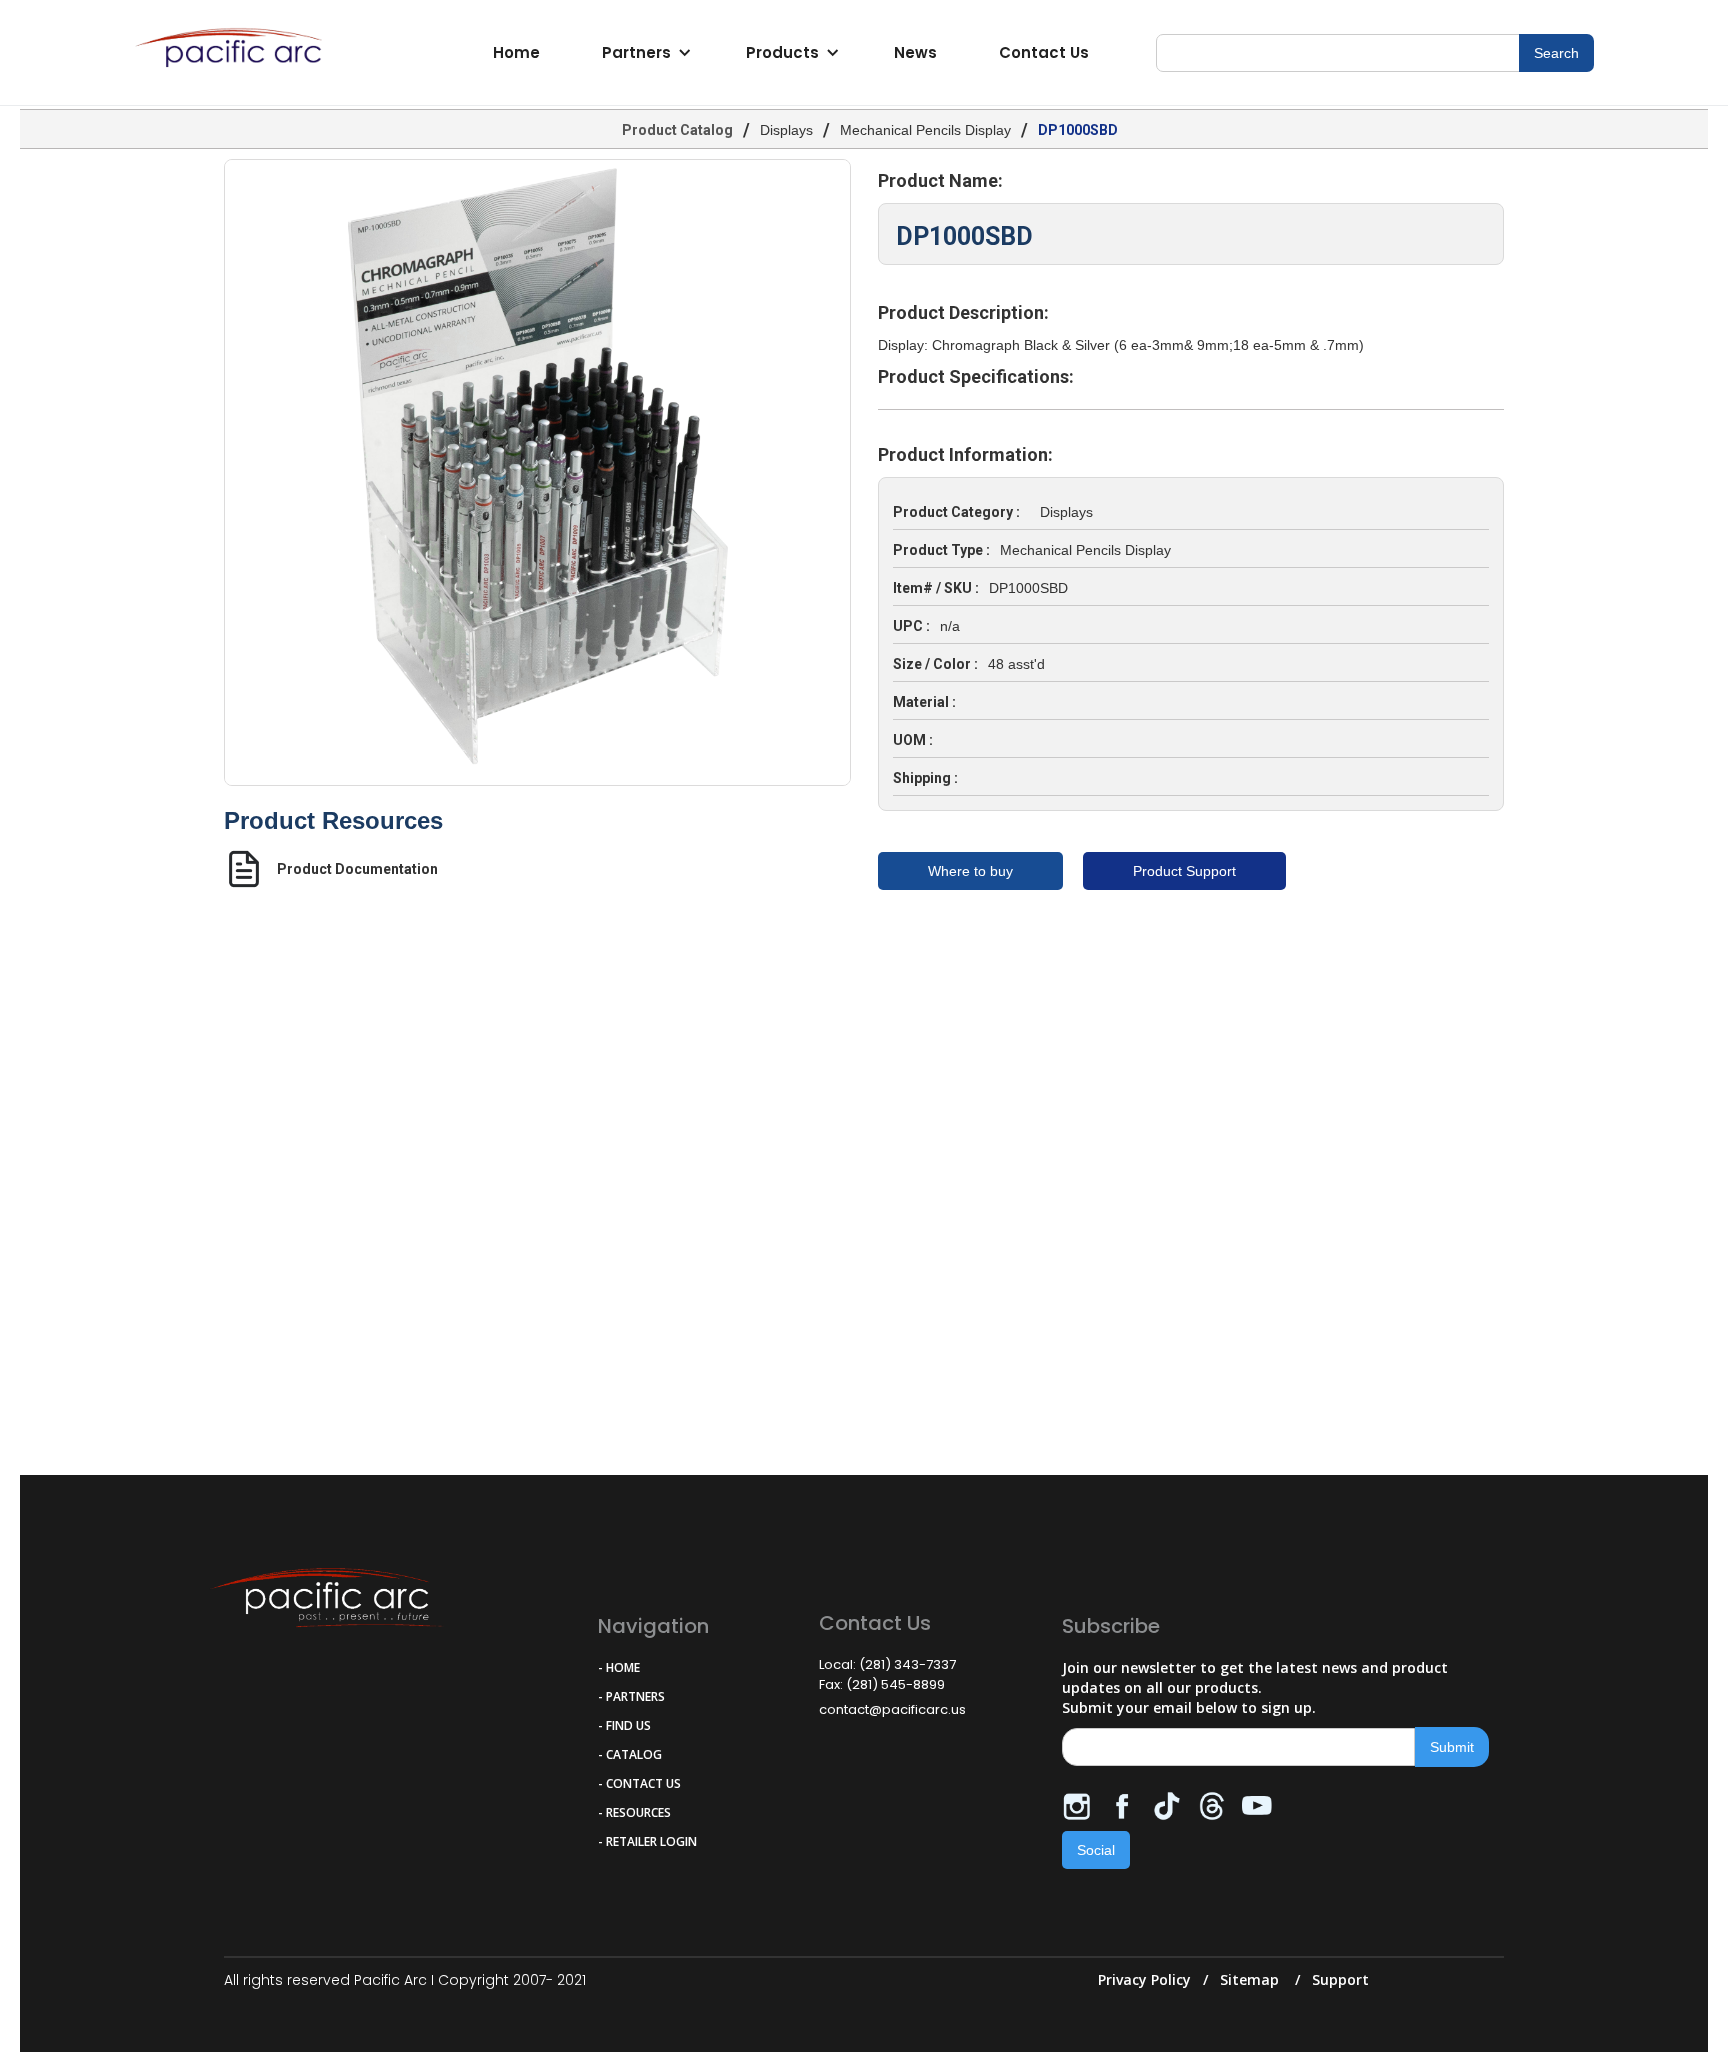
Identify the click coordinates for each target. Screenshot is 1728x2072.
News (915, 52)
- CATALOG (630, 1754)
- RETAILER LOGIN (647, 1841)
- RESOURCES (634, 1812)
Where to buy (970, 871)
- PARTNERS (631, 1696)
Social (1096, 1850)
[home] (234, 53)
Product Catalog (677, 130)
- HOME (619, 1667)
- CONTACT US (639, 1783)
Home (516, 52)
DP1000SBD (1078, 130)
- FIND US (624, 1725)
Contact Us (1044, 52)
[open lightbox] (537, 472)
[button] (643, 53)
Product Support (1184, 871)
